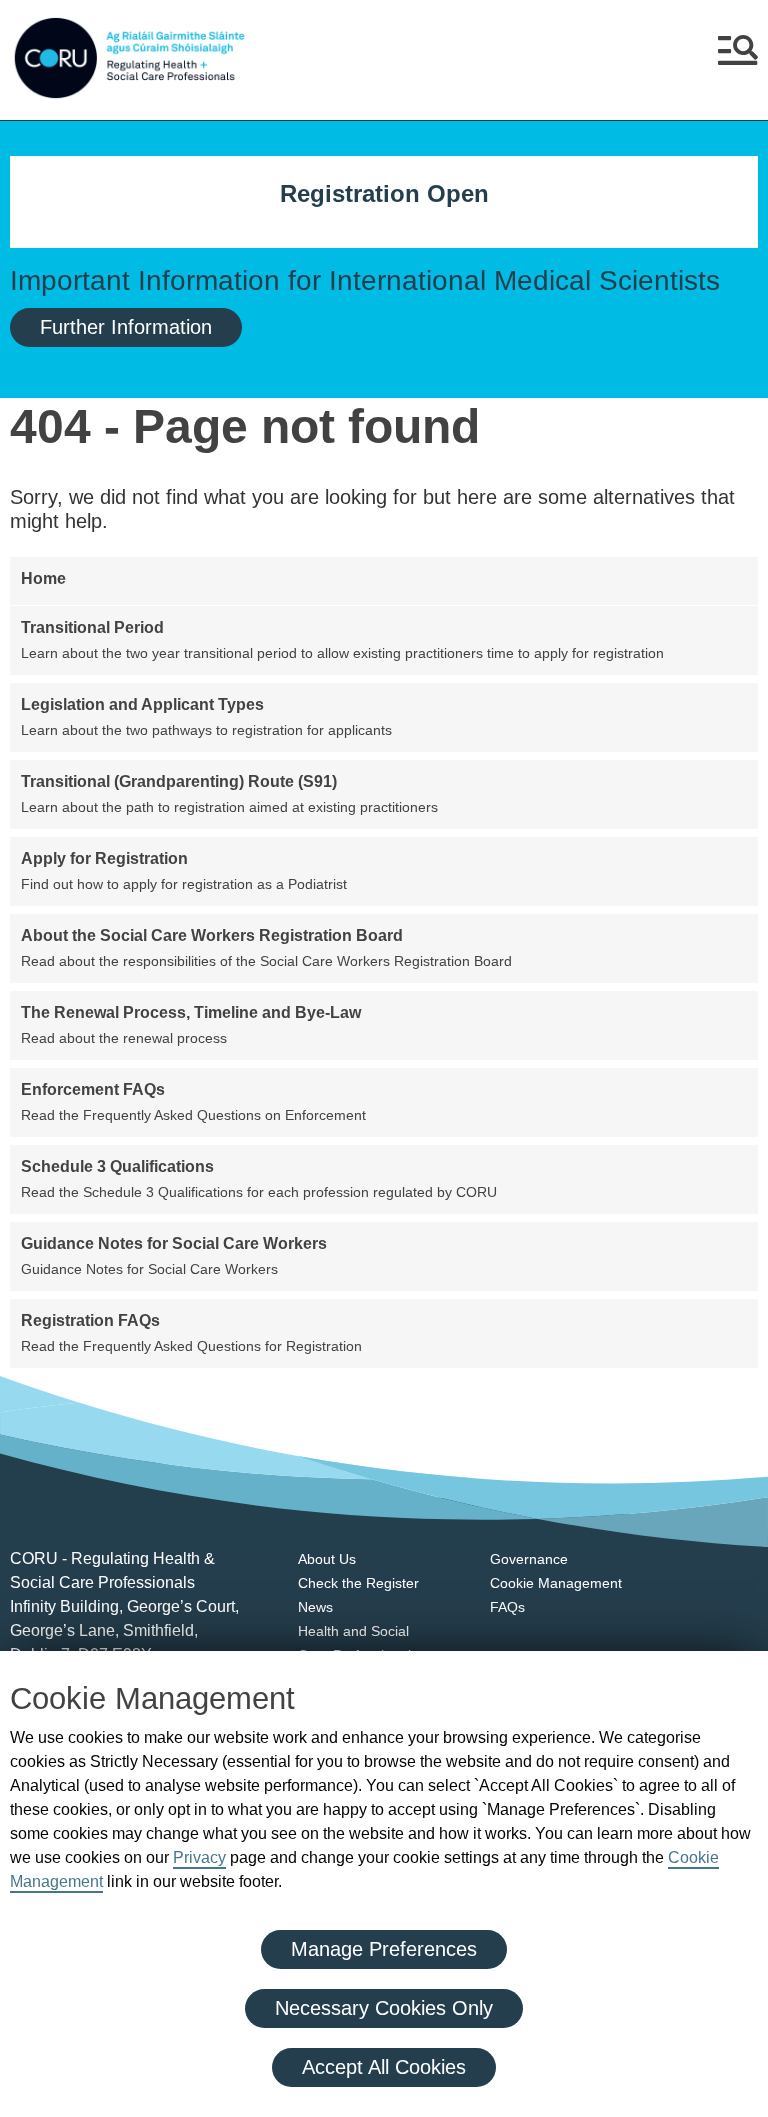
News (315, 1607)
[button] (738, 58)
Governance (529, 1559)
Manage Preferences (384, 1949)
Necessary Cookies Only (384, 2008)
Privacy (199, 1857)
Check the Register (358, 1583)
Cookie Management (556, 1583)
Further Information (126, 327)
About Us (327, 1559)
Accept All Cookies (384, 2067)
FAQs (507, 1607)
